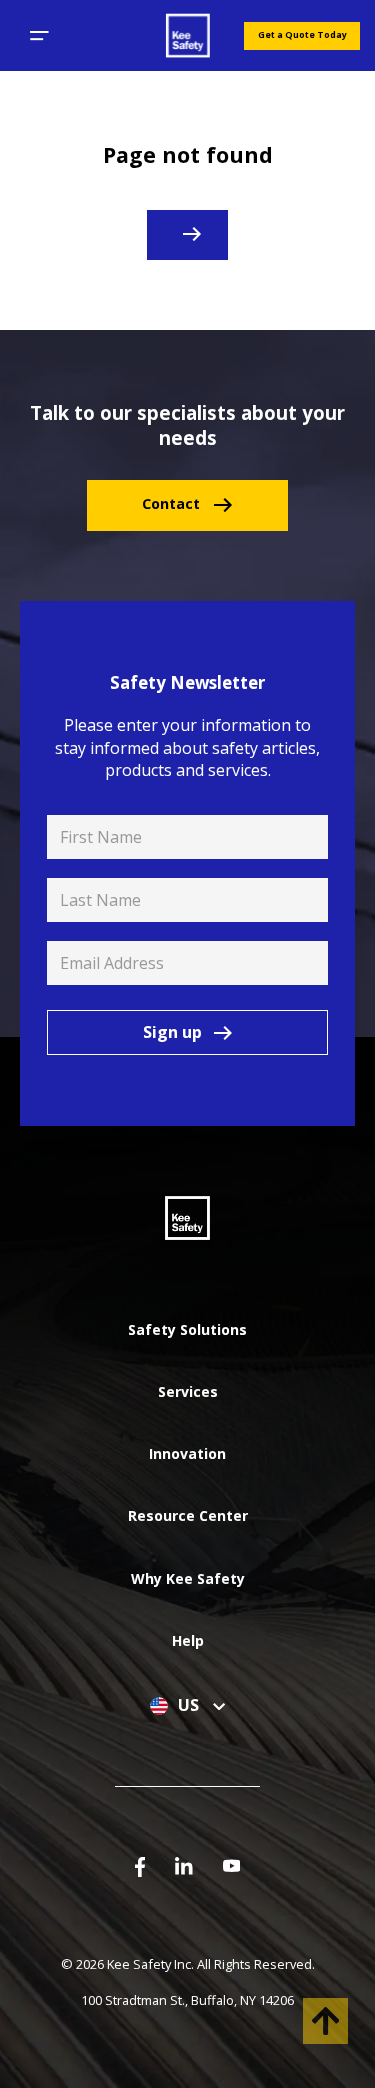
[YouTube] (232, 1864)
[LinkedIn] (184, 1864)
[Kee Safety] (187, 35)
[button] (39, 35)
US (190, 1706)
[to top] (325, 2021)
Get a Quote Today (302, 35)
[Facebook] (140, 1866)
